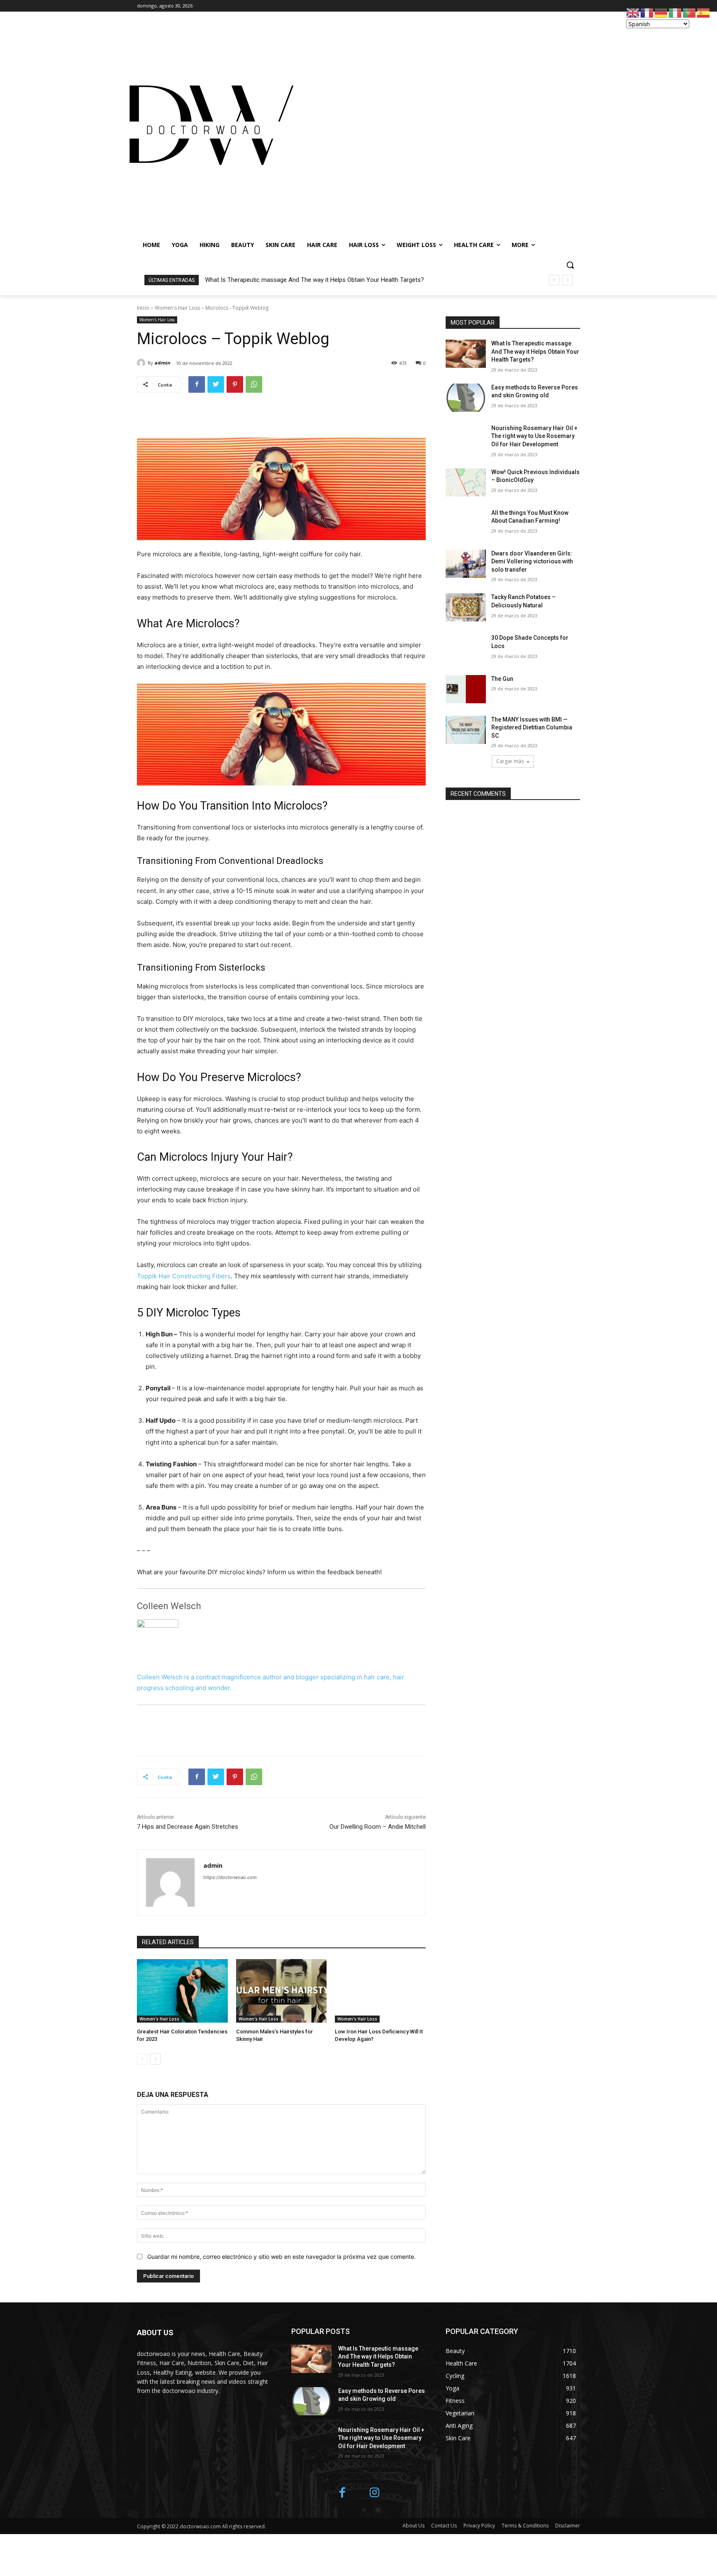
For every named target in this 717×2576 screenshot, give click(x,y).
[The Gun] (466, 689)
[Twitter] (216, 384)
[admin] (142, 363)
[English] (633, 12)
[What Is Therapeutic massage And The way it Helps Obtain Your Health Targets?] (466, 354)
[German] (661, 12)
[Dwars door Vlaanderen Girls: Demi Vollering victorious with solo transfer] (466, 564)
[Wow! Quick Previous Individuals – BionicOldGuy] (466, 482)
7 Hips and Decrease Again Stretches (188, 1827)
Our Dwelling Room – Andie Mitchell (378, 1827)
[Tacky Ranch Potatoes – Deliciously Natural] (466, 607)
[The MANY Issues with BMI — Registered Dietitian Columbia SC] (466, 730)
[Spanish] (704, 12)
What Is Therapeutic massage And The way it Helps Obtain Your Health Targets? (315, 280)
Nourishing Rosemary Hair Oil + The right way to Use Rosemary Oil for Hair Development (534, 436)
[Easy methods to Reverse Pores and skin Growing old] (466, 398)
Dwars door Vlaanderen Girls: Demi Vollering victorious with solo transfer (532, 561)
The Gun (502, 679)
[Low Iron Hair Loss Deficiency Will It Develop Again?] (380, 1991)
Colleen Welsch (169, 1606)
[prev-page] (142, 2059)
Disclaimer (568, 2526)
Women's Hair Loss (177, 308)
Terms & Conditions (525, 2526)
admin (162, 363)
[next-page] (155, 2059)
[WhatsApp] (254, 384)
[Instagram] (375, 2493)
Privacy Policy (479, 2526)
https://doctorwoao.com (230, 1877)
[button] (570, 265)
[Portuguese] (690, 12)
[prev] (554, 280)
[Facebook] (197, 384)
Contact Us (444, 2526)
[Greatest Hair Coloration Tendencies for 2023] (182, 1991)
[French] (647, 12)
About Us (413, 2526)
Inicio (143, 308)
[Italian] (676, 12)
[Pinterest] (235, 384)
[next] (567, 280)
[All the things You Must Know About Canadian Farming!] (466, 523)
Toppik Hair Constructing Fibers (184, 1276)
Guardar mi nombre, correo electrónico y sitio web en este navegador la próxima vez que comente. (282, 2257)
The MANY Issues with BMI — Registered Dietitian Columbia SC (532, 728)
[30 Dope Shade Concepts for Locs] (466, 648)
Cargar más (510, 761)
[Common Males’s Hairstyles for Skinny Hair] (282, 1991)
